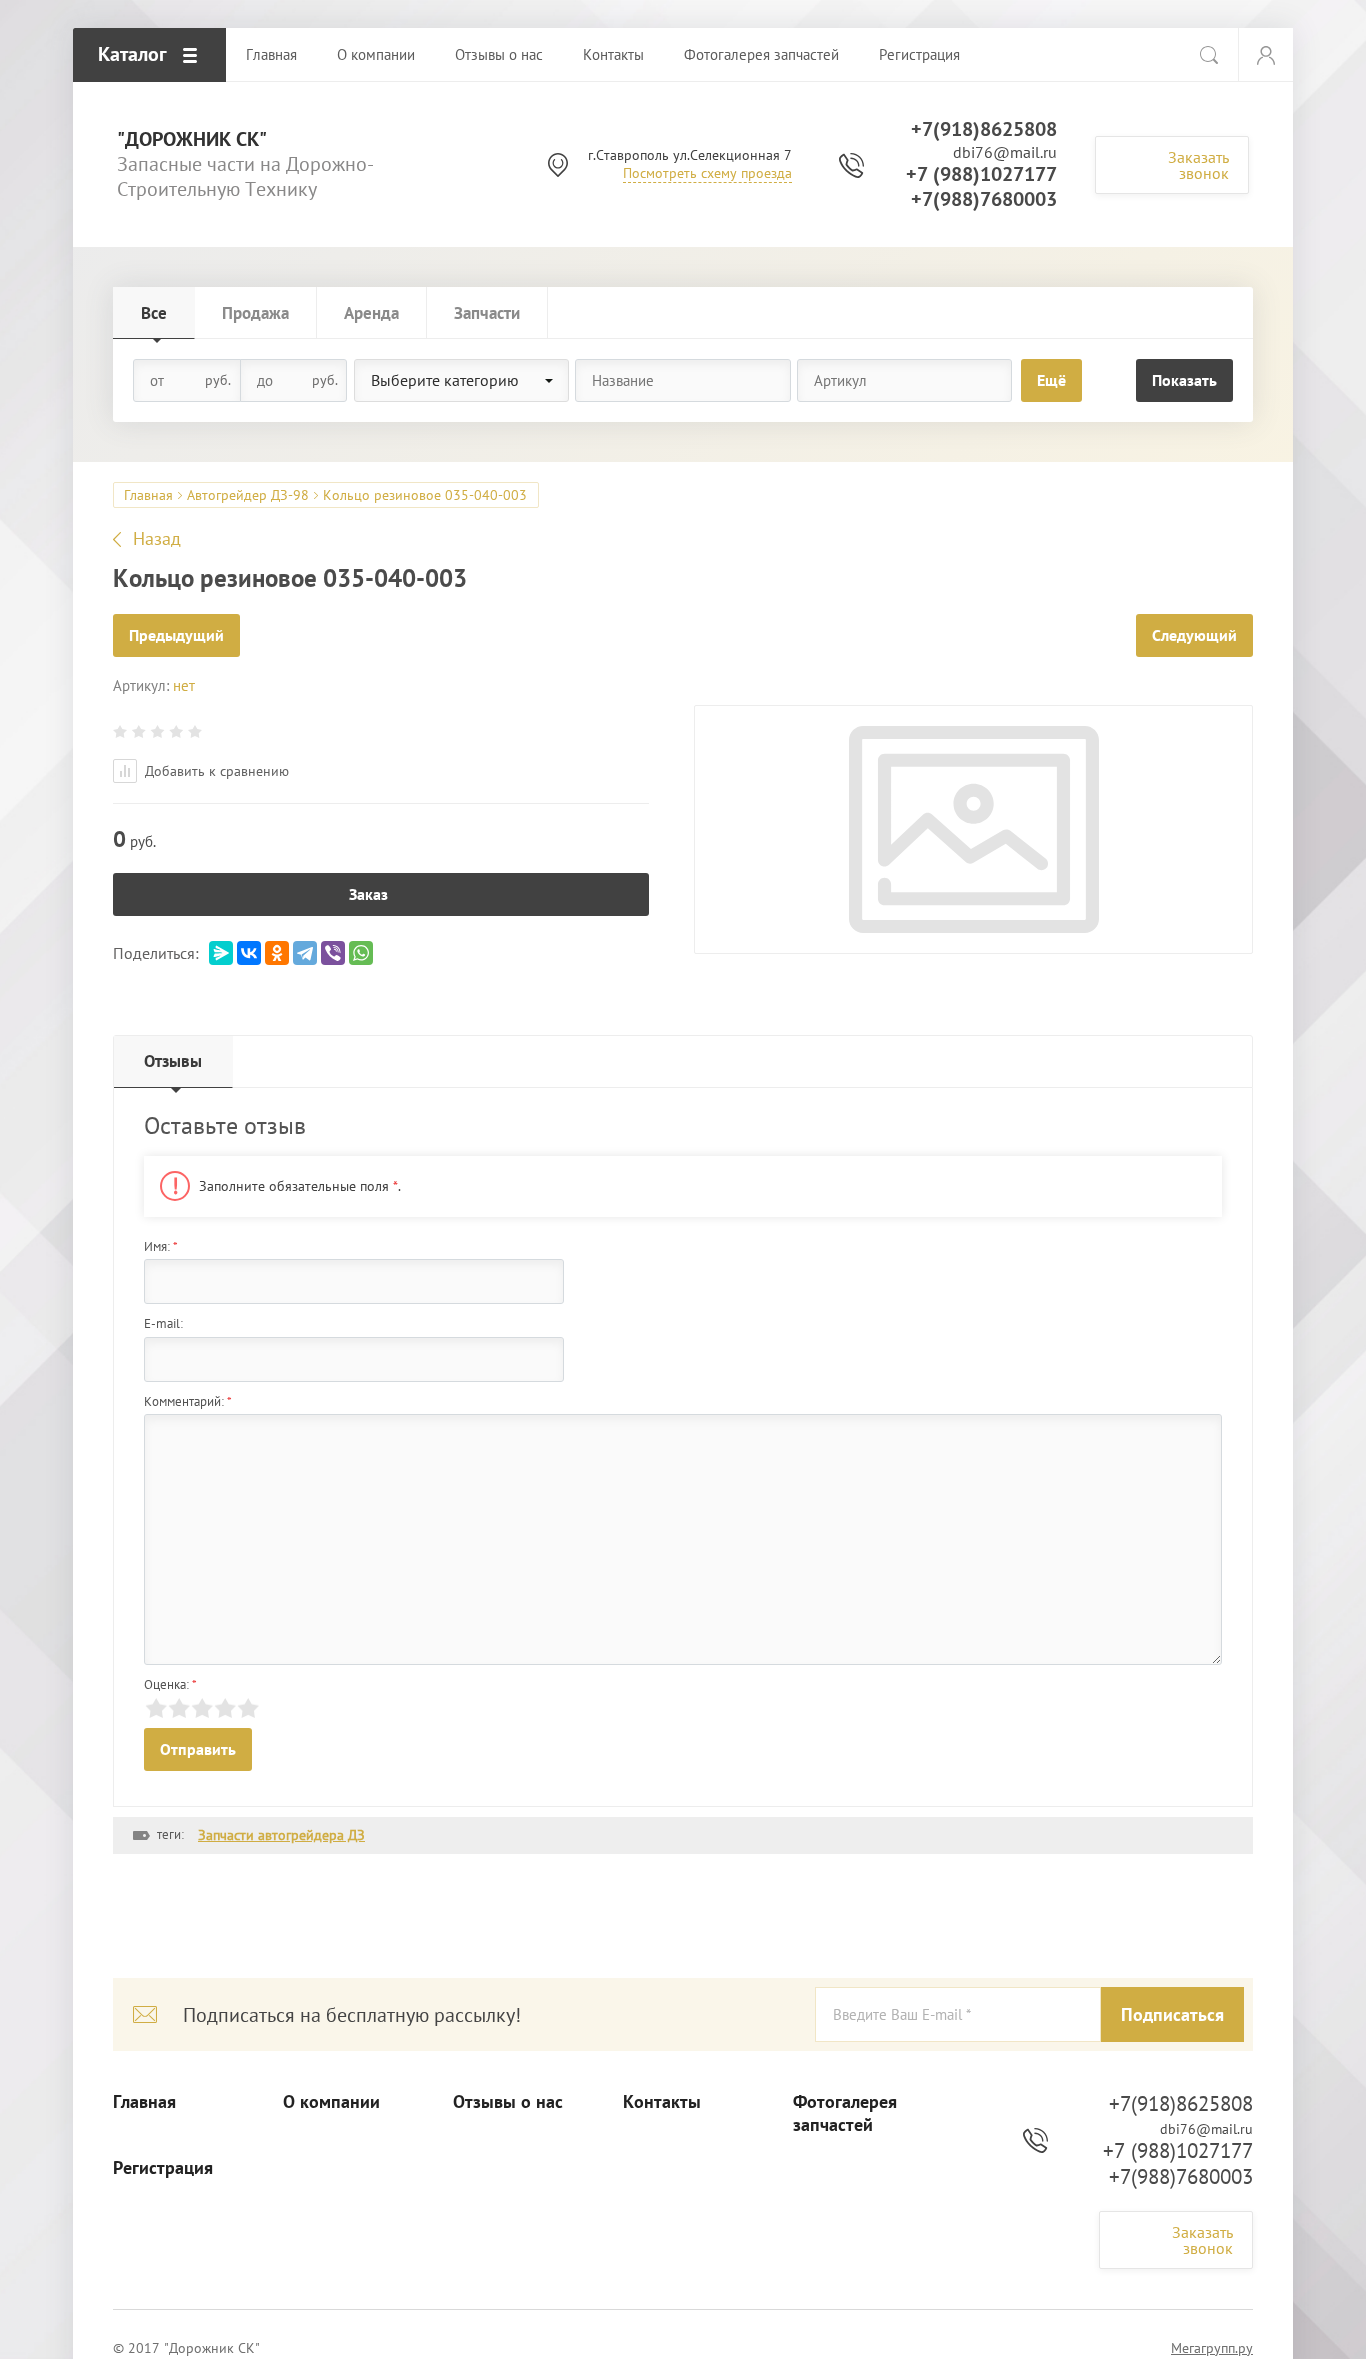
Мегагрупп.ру (1212, 2348)
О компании (331, 2102)
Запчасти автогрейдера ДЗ (281, 1835)
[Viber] (333, 953)
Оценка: (170, 1684)
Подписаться (1172, 2014)
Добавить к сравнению (215, 771)
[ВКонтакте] (249, 953)
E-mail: (163, 1323)
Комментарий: (188, 1401)
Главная (148, 495)
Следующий (1194, 635)
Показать (1184, 380)
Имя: (161, 1246)
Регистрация (163, 2168)
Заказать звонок (1198, 165)
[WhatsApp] (361, 953)
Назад (157, 539)
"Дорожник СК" (192, 139)
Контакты (662, 2102)
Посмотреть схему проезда (707, 173)
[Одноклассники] (277, 953)
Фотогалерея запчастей (845, 2113)
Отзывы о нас (508, 2102)
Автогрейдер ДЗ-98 (248, 495)
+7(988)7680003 (984, 199)
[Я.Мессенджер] (221, 953)
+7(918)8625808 (984, 129)
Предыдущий (176, 635)
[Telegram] (305, 953)
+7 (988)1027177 (981, 174)
